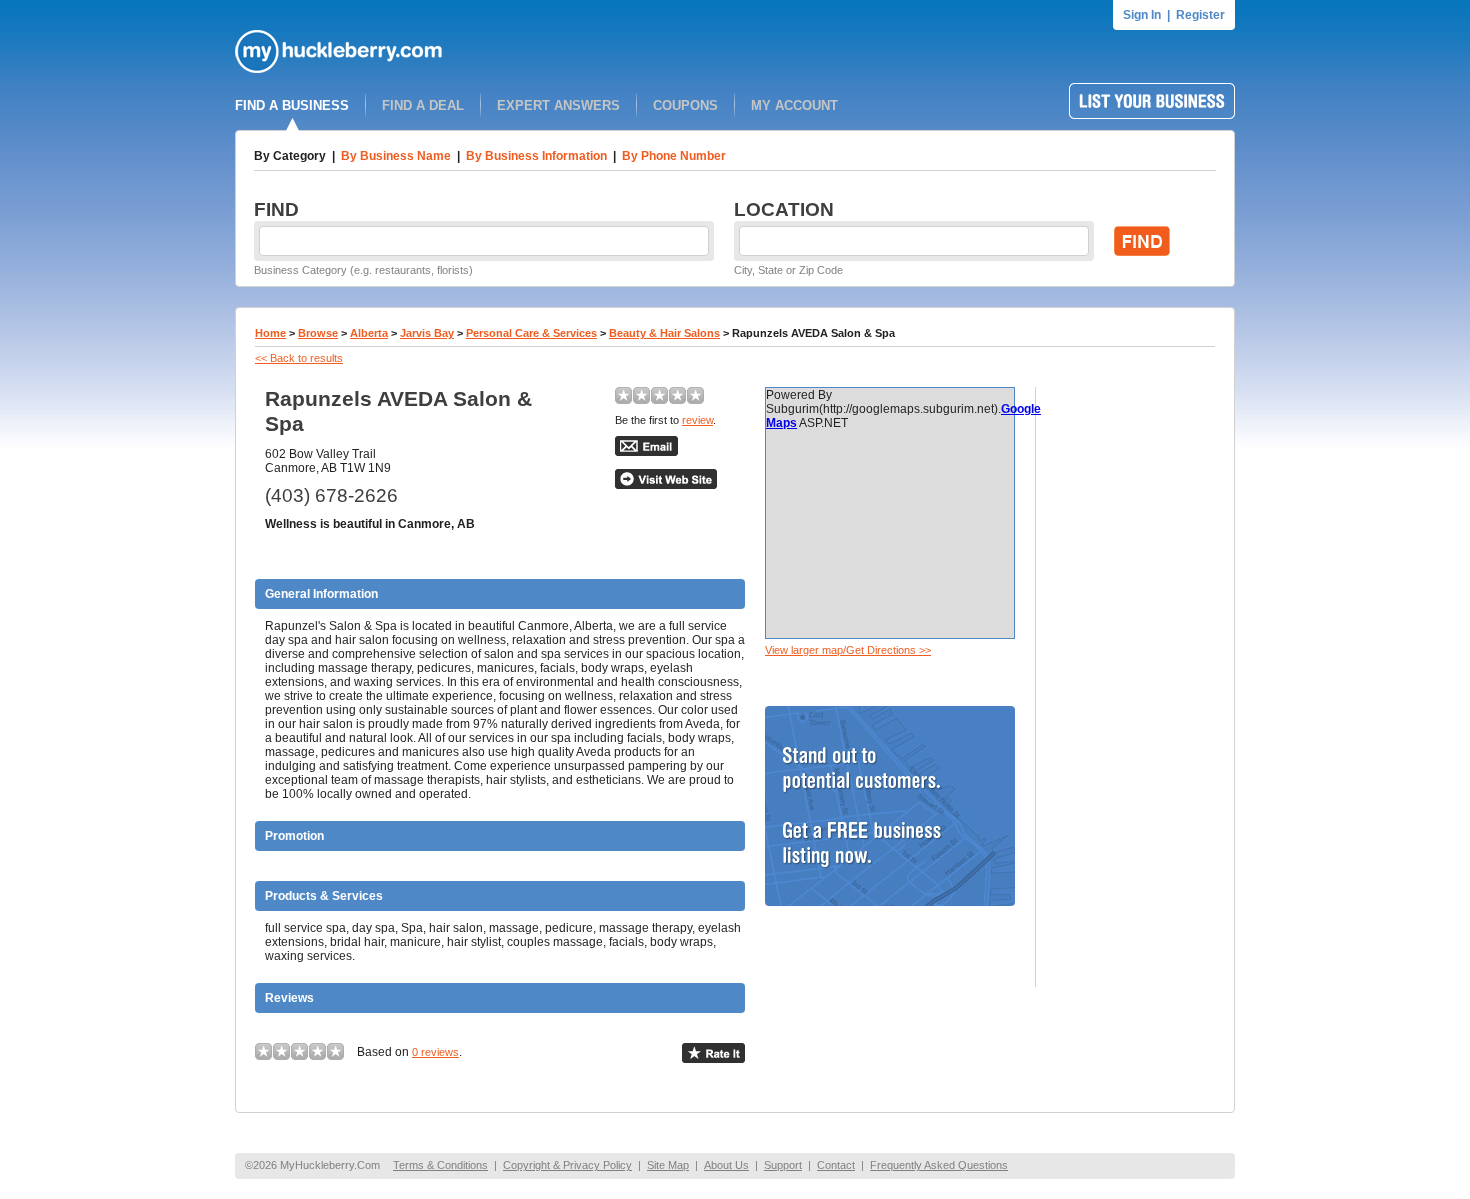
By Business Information (536, 156)
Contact (836, 1165)
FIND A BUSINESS (292, 105)
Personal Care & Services (531, 333)
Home (270, 333)
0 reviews (435, 1052)
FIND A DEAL (423, 105)
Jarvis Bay (427, 333)
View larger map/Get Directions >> (848, 650)
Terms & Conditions (440, 1165)
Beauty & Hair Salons (664, 333)
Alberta (369, 333)
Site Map (668, 1165)
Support (783, 1165)
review (697, 420)
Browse (318, 333)
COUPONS (685, 105)
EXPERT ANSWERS (558, 105)
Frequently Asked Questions (939, 1165)
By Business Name (396, 156)
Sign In (1142, 15)
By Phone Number (674, 156)
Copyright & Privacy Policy (567, 1165)
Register (1200, 15)
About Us (726, 1165)
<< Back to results (299, 358)
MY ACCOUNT (794, 105)
